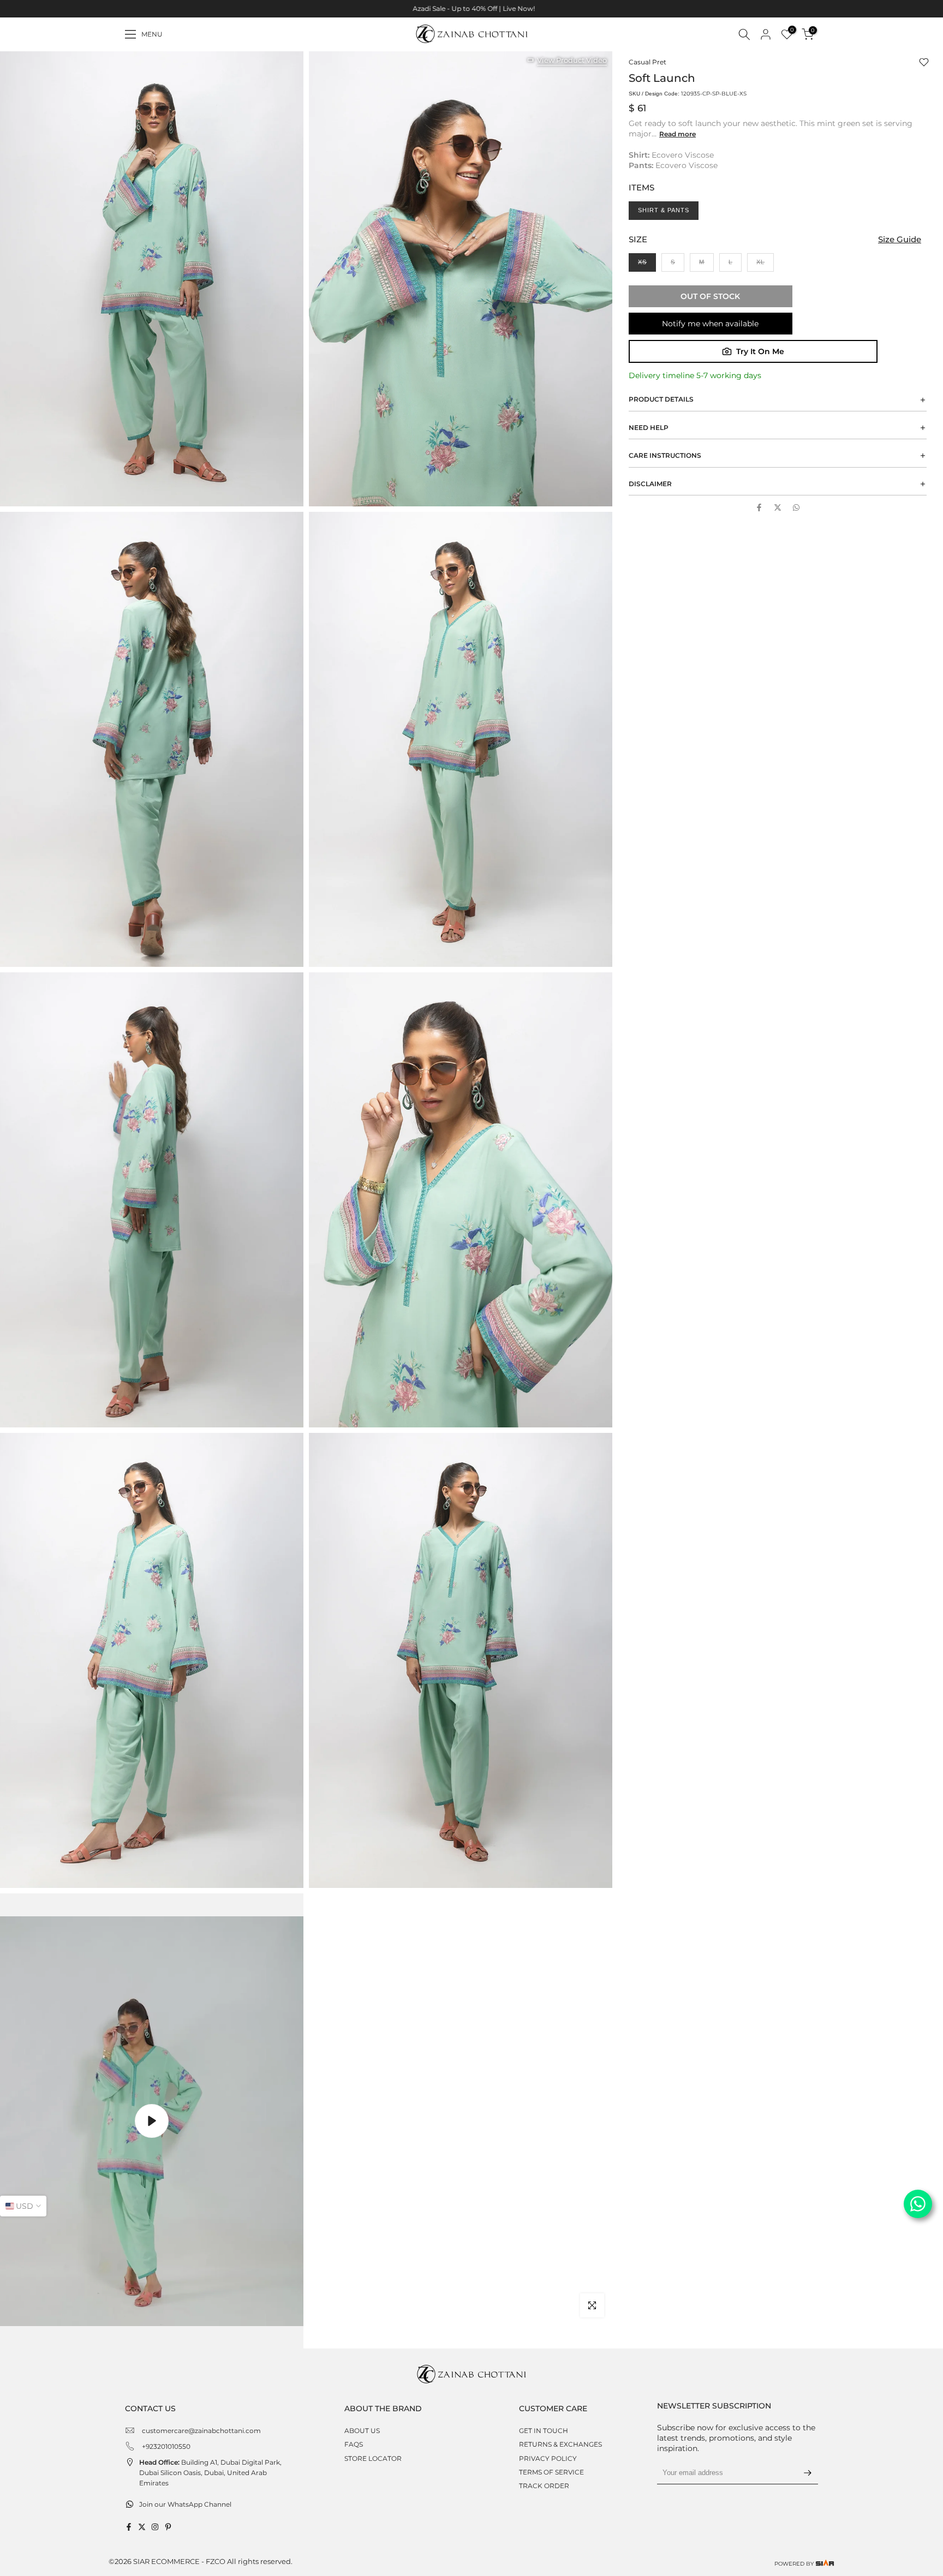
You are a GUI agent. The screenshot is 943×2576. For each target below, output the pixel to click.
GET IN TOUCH (544, 2431)
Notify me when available (710, 324)
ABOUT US (362, 2431)
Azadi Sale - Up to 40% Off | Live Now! (471, 8)
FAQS (354, 2444)
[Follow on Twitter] (142, 2527)
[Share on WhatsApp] (796, 507)
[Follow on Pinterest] (168, 2527)
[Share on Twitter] (778, 507)
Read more (678, 134)
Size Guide (900, 239)
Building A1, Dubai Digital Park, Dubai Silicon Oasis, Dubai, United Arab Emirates (210, 2473)
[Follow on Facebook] (129, 2527)
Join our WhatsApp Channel (185, 2504)
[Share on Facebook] (759, 507)
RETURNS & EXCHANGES (560, 2444)
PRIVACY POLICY (548, 2458)
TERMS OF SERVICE (551, 2472)
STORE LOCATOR (373, 2458)
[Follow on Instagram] (155, 2527)
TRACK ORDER (544, 2486)
